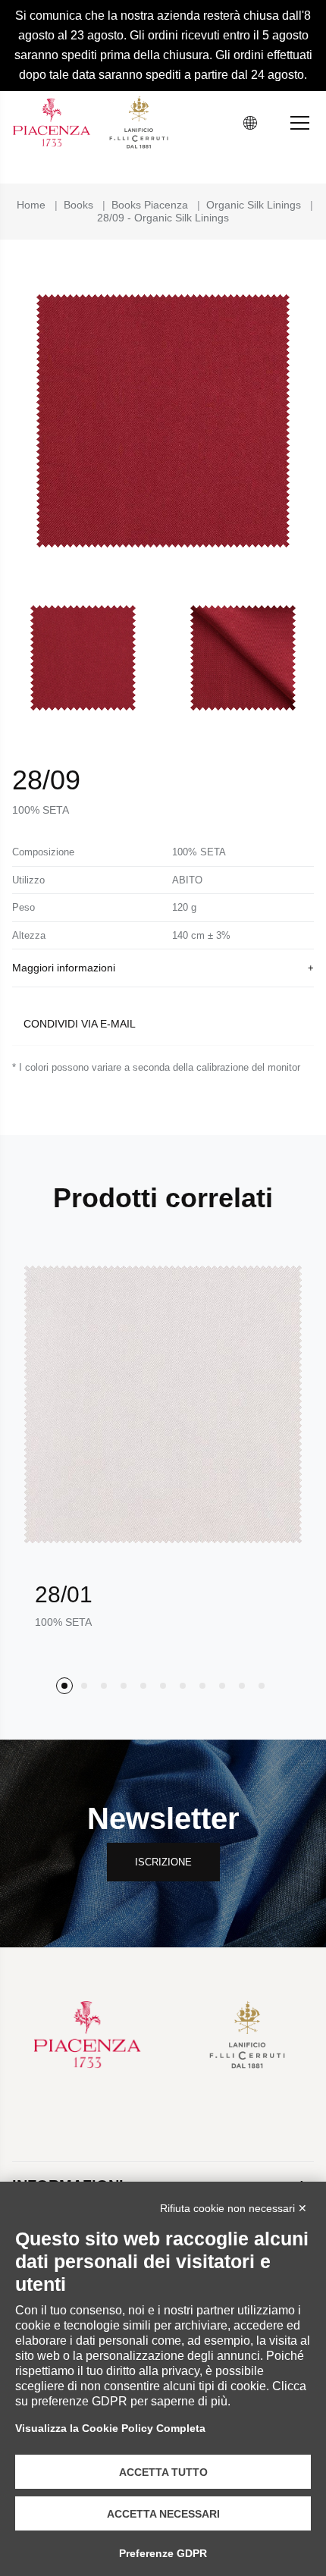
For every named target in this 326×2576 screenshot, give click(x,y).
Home (31, 205)
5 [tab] (143, 1686)
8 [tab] (202, 1686)
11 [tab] (262, 1686)
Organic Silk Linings (254, 205)
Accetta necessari (163, 2514)
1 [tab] (64, 1686)
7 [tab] (183, 1686)
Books (78, 205)
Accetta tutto (163, 2472)
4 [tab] (124, 1686)
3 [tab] (104, 1686)
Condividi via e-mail (80, 1024)
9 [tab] (222, 1686)
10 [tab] (242, 1686)
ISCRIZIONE (163, 1862)
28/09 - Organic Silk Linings (163, 218)
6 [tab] (163, 1686)
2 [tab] (84, 1686)
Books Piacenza (150, 205)
